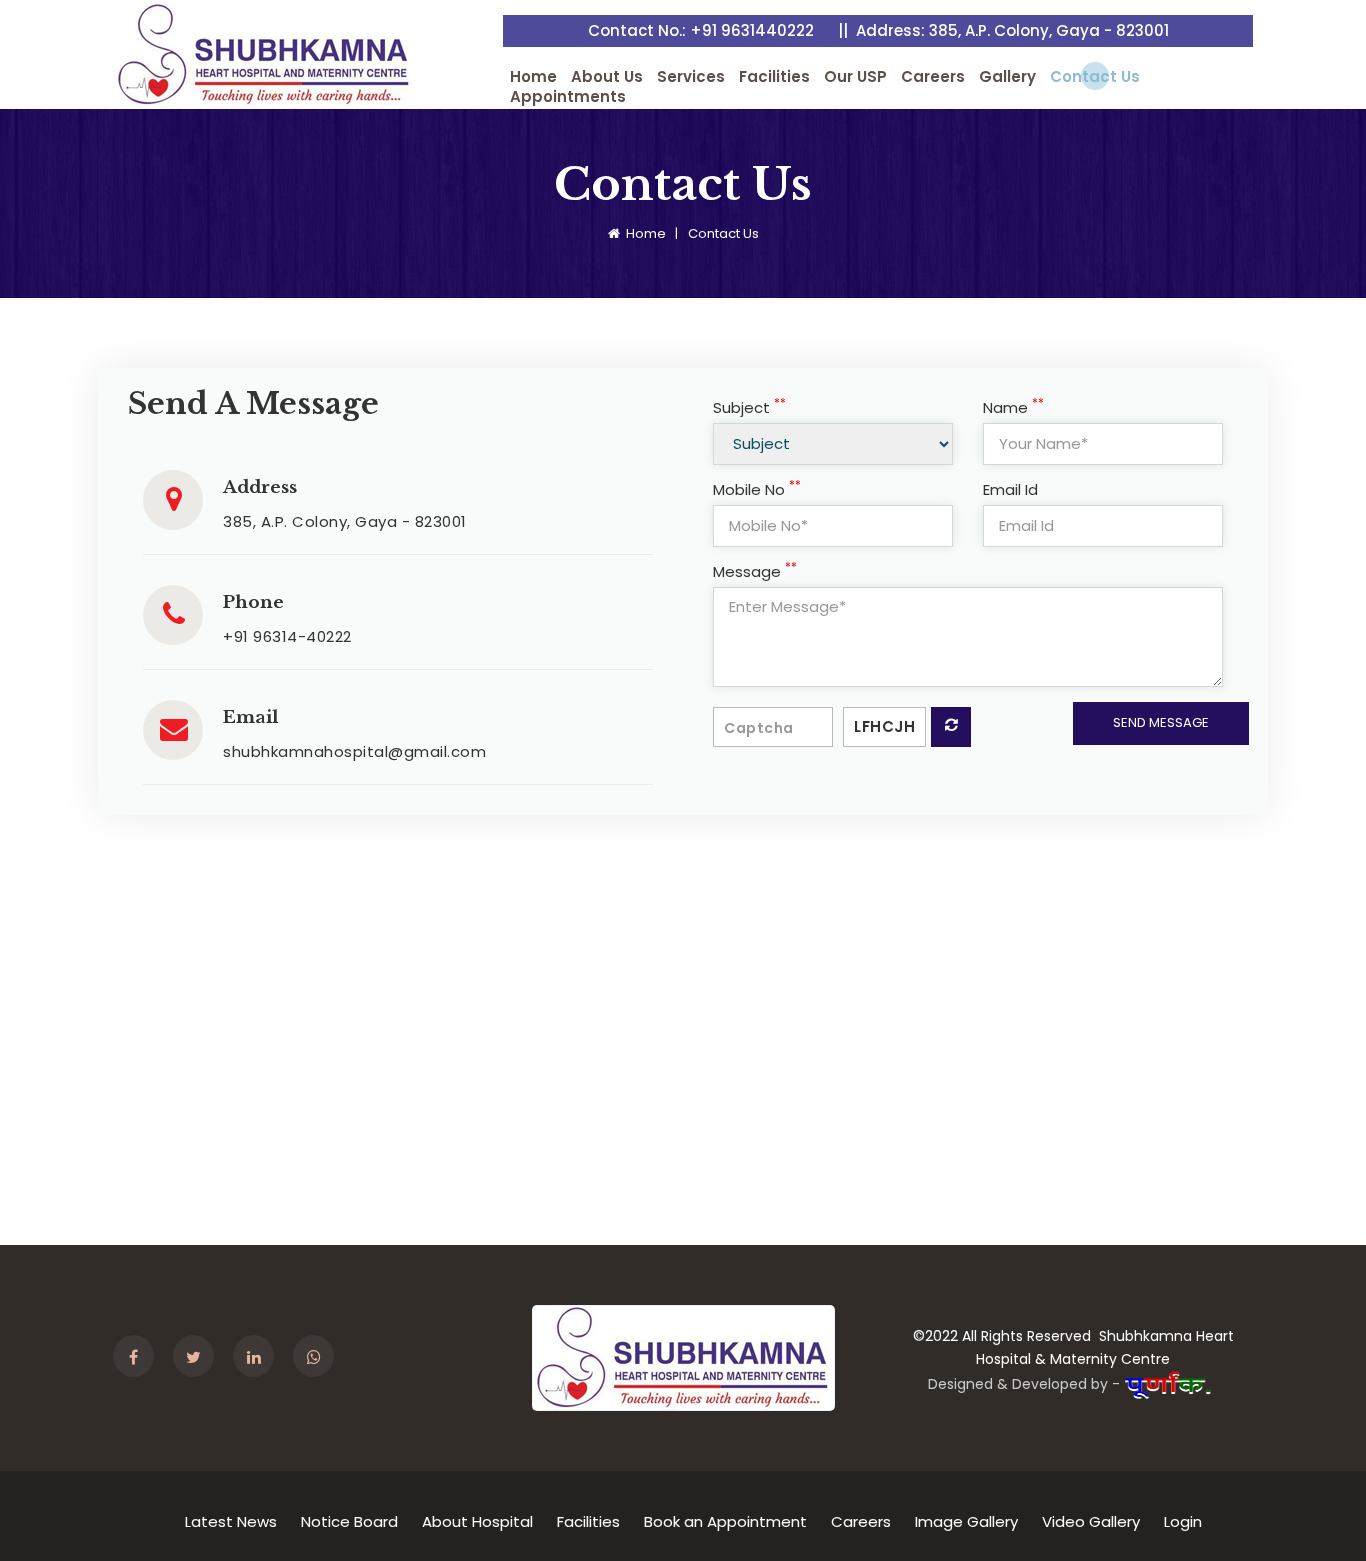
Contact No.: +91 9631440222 (701, 30)
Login (1183, 1521)
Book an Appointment (725, 1521)
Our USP (855, 77)
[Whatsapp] (321, 1358)
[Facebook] (141, 1358)
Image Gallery (966, 1521)
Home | (652, 233)
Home (533, 77)
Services (691, 77)
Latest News (231, 1521)
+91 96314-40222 (287, 636)
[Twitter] (201, 1358)
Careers (933, 77)
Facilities (774, 77)
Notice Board (349, 1521)
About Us (607, 77)
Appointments (568, 97)
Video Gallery (1091, 1521)
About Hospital (477, 1521)
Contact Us (1095, 77)
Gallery (1007, 77)
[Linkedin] (261, 1358)
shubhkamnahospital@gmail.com (354, 751)
